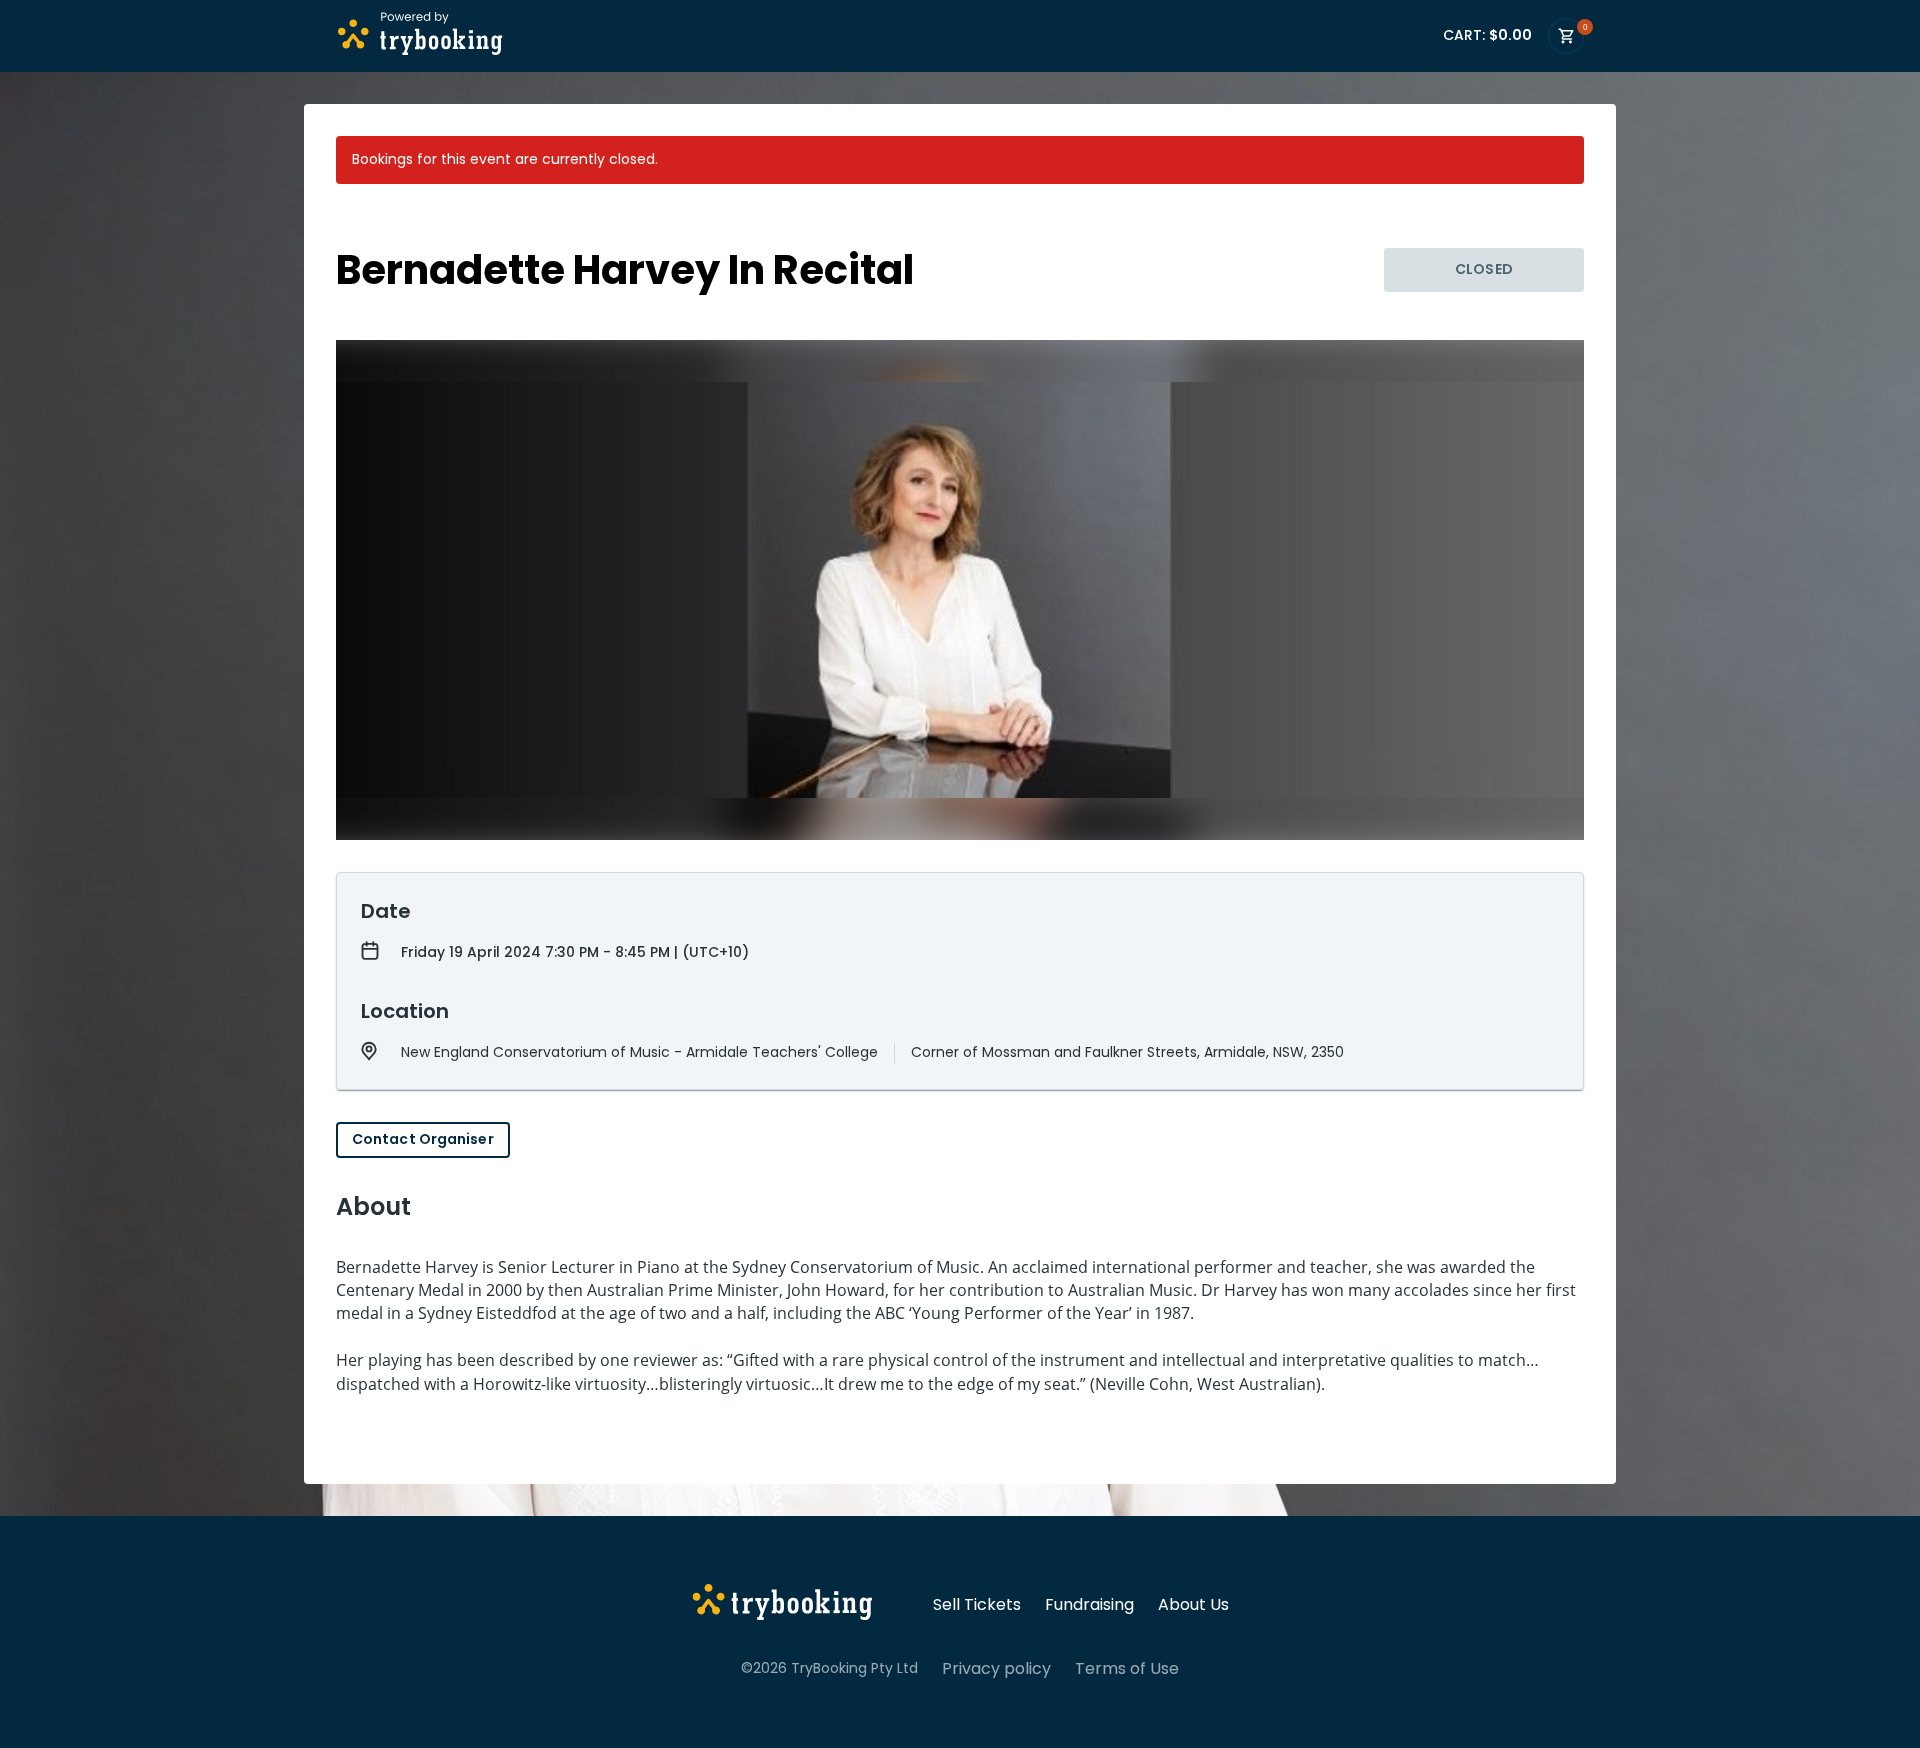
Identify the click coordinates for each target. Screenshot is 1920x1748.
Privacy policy (996, 1669)
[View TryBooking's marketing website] (782, 1605)
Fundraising (1089, 1605)
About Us (1193, 1605)
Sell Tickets (977, 1605)
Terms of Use (1127, 1669)
